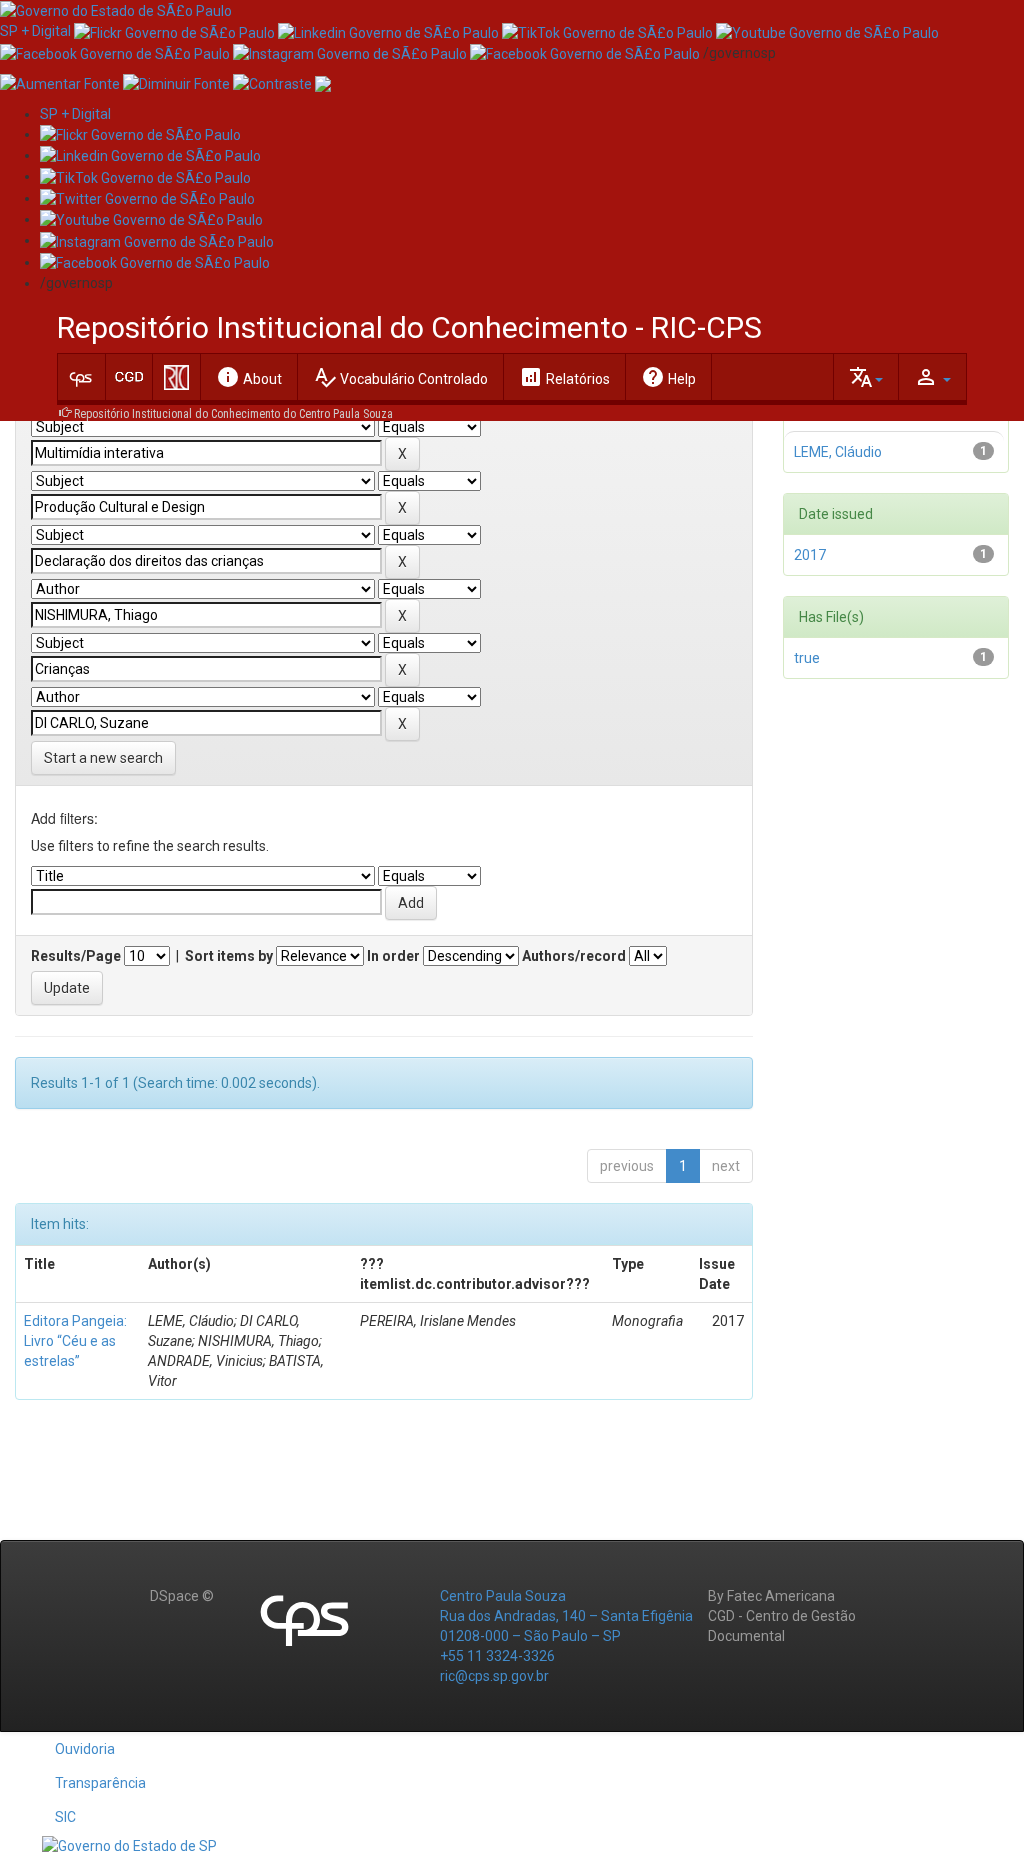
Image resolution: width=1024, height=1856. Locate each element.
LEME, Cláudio (838, 452)
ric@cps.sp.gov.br (494, 1676)
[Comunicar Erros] (323, 83)
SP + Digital (35, 31)
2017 (810, 555)
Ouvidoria (85, 1749)
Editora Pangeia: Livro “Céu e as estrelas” (75, 1341)
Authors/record (574, 956)
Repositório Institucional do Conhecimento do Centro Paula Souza (233, 414)
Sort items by (229, 956)
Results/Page (76, 956)
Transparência (100, 1783)
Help (668, 377)
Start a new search (103, 758)
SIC (65, 1817)
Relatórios (564, 377)
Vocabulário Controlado (400, 377)
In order (393, 956)
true (807, 658)
